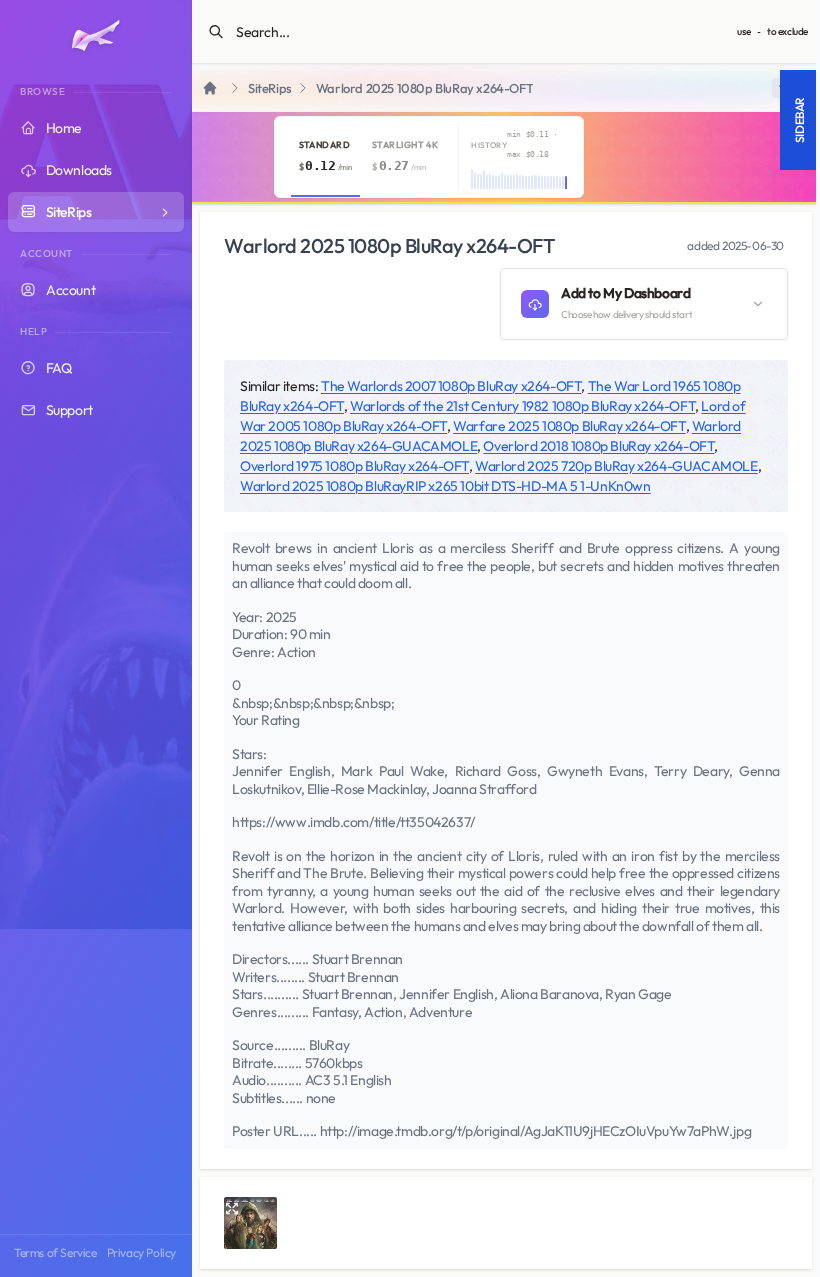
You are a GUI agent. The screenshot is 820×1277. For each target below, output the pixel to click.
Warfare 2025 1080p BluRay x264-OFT (569, 426)
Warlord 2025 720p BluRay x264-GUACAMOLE (616, 466)
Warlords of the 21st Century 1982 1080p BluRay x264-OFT (522, 406)
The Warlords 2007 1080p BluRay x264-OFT (451, 386)
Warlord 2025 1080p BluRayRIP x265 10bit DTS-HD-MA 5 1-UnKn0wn (445, 486)
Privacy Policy (141, 1252)
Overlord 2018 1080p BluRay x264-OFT (598, 446)
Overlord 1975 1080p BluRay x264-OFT (354, 466)
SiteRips (270, 88)
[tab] (325, 157)
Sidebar (799, 120)
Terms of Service (55, 1252)
